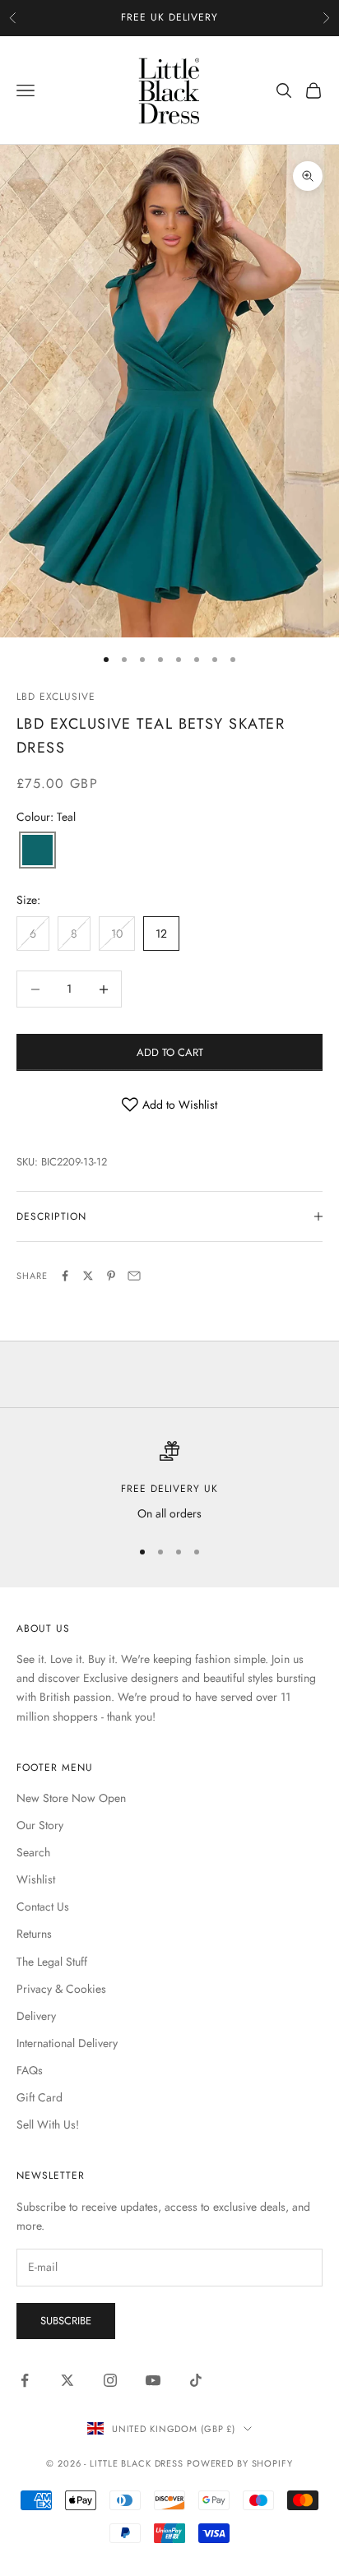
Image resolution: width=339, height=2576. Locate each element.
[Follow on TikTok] (196, 2380)
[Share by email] (134, 1276)
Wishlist (36, 1879)
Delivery (36, 2016)
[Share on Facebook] (65, 1276)
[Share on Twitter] (88, 1276)
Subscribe (66, 2321)
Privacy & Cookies (61, 1989)
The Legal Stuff (52, 1962)
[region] (169, 1482)
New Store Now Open (71, 1798)
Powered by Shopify (240, 2463)
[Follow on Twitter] (67, 2380)
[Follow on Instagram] (110, 2380)
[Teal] (37, 851)
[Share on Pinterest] (111, 1276)
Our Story (40, 1825)
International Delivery (67, 2043)
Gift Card (39, 2097)
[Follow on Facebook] (25, 2380)
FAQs (30, 2070)
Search (33, 1852)
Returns (34, 1934)
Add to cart (170, 1052)
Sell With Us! (48, 2124)
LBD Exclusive (56, 697)
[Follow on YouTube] (153, 2380)
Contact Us (43, 1907)
